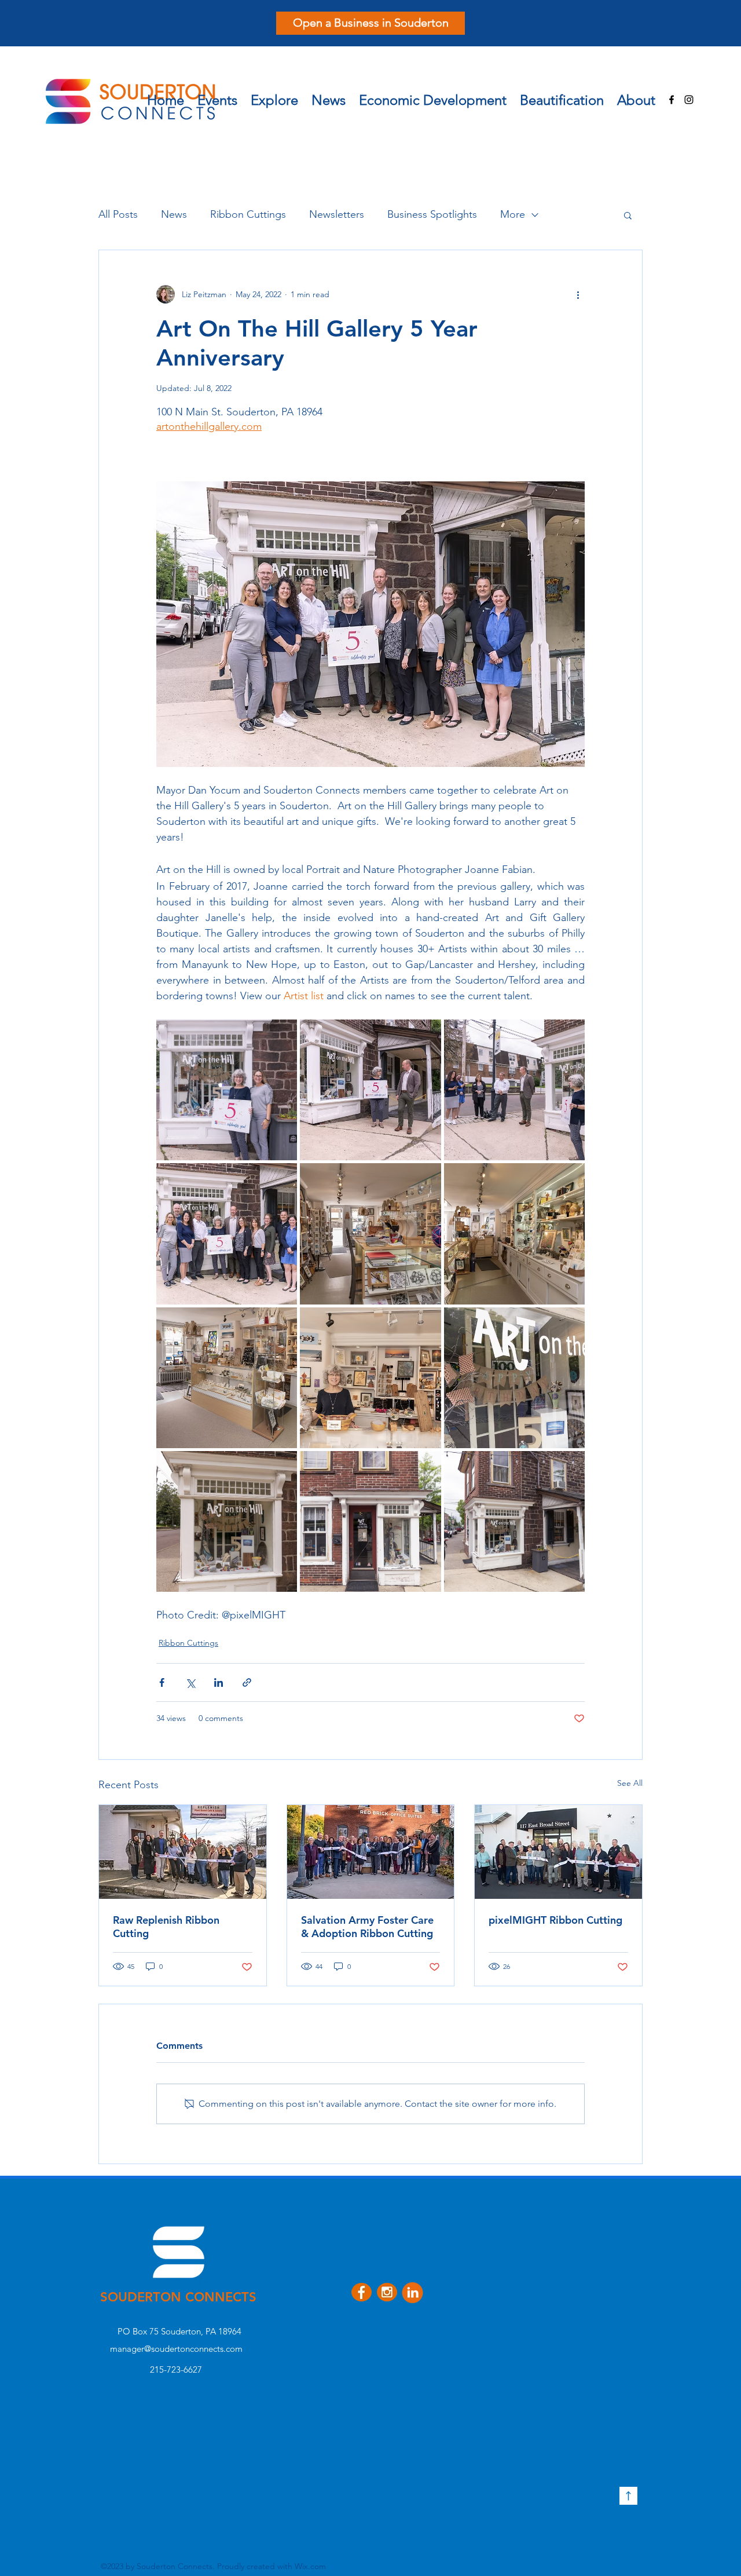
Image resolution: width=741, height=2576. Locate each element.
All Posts (118, 214)
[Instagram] (689, 100)
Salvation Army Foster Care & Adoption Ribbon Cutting (367, 1927)
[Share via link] (247, 1682)
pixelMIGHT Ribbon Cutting (555, 1920)
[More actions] (578, 294)
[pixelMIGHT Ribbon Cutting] (558, 1852)
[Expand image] (227, 1090)
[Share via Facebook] (162, 1682)
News (174, 214)
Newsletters (337, 214)
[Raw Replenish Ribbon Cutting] (183, 1852)
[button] (274, 97)
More (513, 214)
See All (630, 1783)
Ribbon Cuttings (248, 214)
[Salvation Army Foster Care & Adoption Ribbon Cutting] (371, 1852)
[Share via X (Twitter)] (190, 1682)
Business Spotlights (432, 214)
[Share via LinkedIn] (219, 1682)
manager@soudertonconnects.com (176, 2349)
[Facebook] (672, 100)
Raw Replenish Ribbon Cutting (166, 1927)
